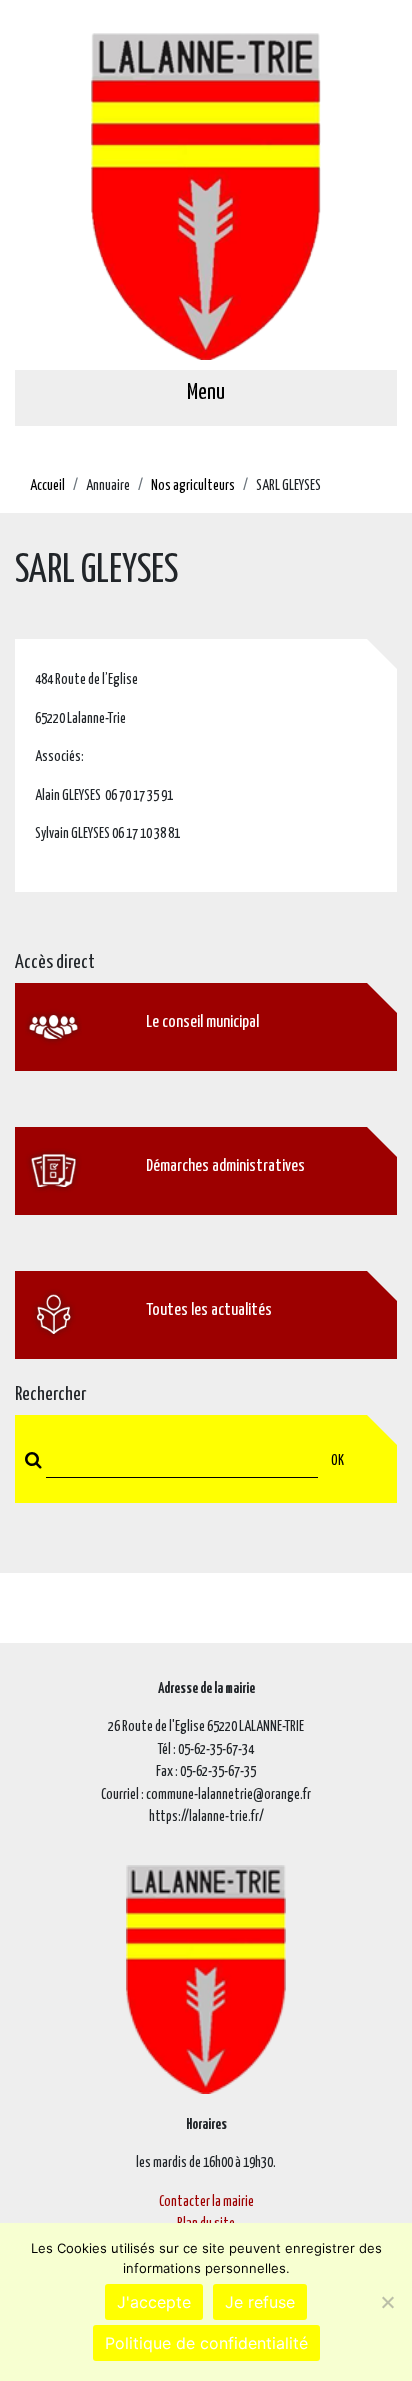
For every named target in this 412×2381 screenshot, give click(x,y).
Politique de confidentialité (206, 2343)
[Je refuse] (387, 2302)
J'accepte (154, 2302)
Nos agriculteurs (193, 486)
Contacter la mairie (206, 2202)
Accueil (47, 486)
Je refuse (260, 2302)
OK (337, 1461)
